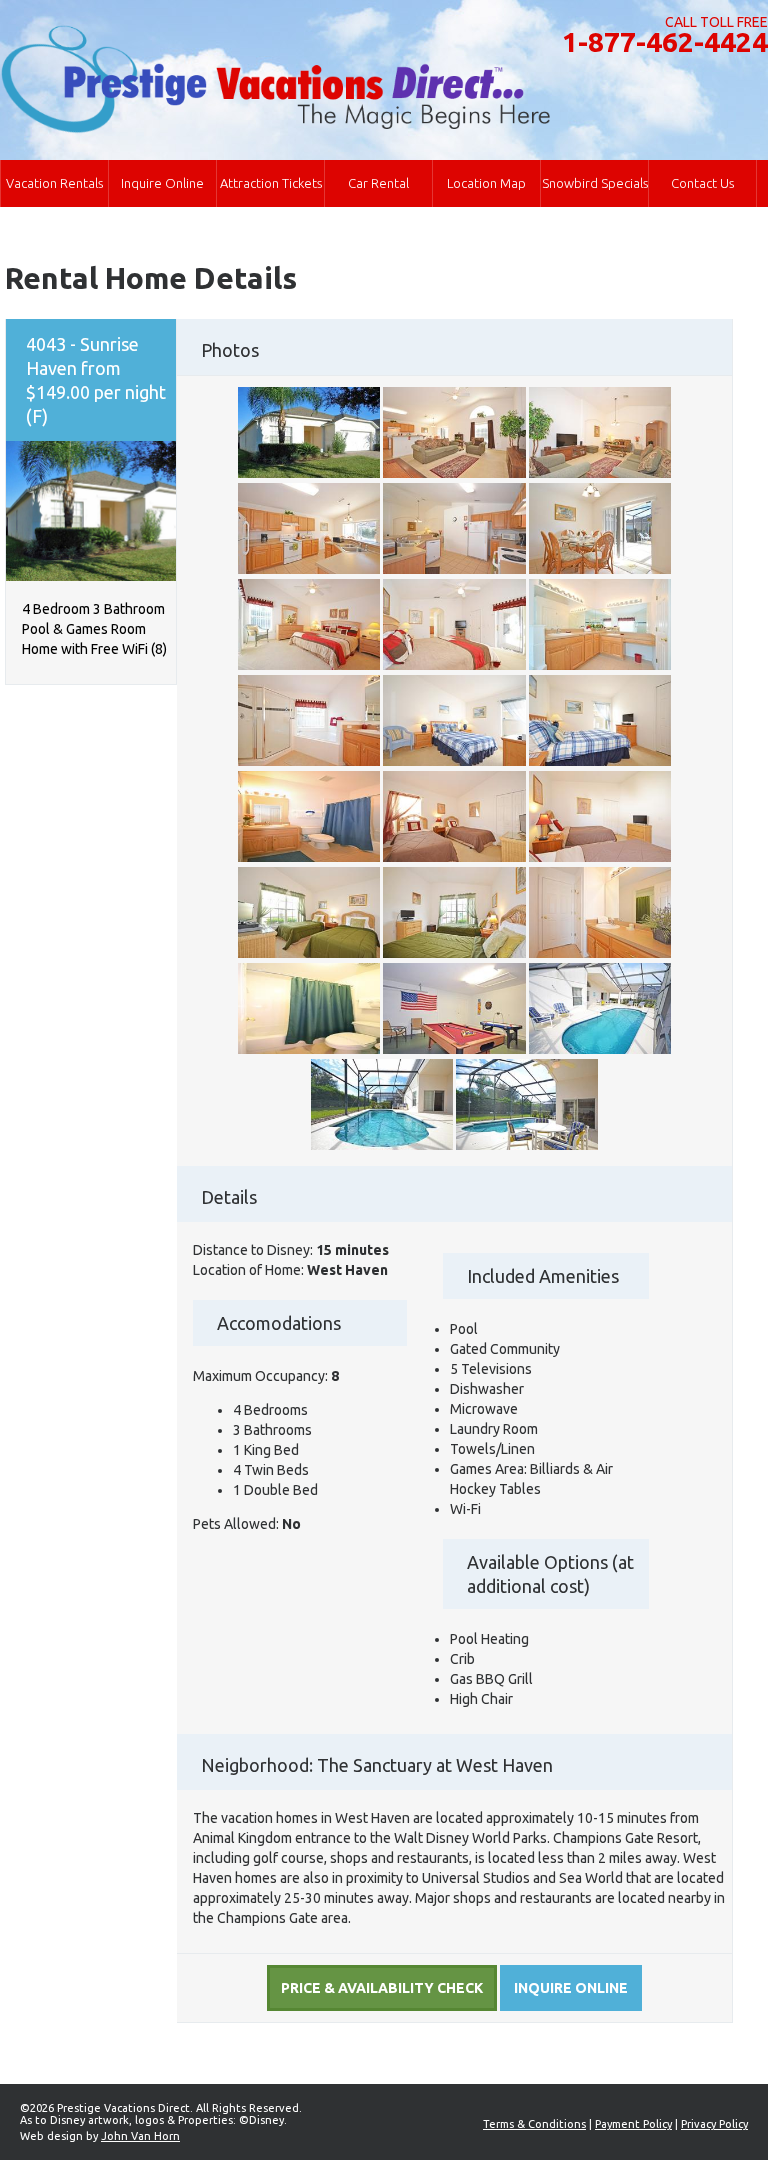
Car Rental (378, 183)
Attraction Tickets (271, 183)
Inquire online (571, 1988)
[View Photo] (309, 473)
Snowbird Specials (595, 183)
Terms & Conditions (534, 2124)
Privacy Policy (714, 2124)
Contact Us (702, 183)
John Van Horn (140, 2136)
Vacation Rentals (54, 183)
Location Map (486, 183)
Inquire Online (162, 183)
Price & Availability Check (382, 1988)
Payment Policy (633, 2124)
